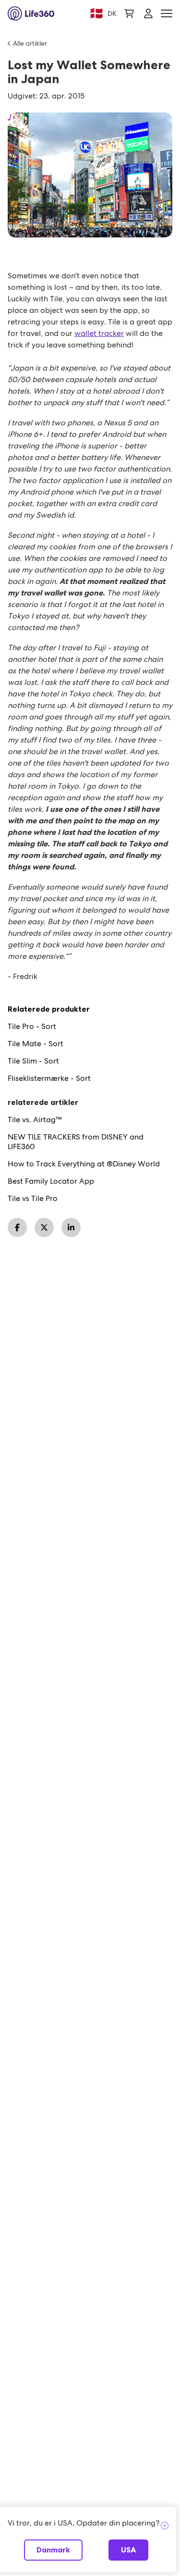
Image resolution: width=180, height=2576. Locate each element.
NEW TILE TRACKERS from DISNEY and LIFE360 (76, 1142)
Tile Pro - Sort (32, 1027)
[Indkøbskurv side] (129, 13)
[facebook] (17, 1227)
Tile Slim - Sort (33, 1061)
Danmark (53, 2550)
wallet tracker (99, 333)
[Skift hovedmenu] (167, 14)
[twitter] (44, 1227)
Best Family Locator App (51, 1181)
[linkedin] (71, 1227)
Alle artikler (30, 43)
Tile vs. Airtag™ (35, 1120)
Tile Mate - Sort (36, 1044)
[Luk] (165, 2526)
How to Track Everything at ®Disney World (84, 1164)
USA (128, 2550)
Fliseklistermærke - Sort (49, 1078)
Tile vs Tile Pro (33, 1199)
